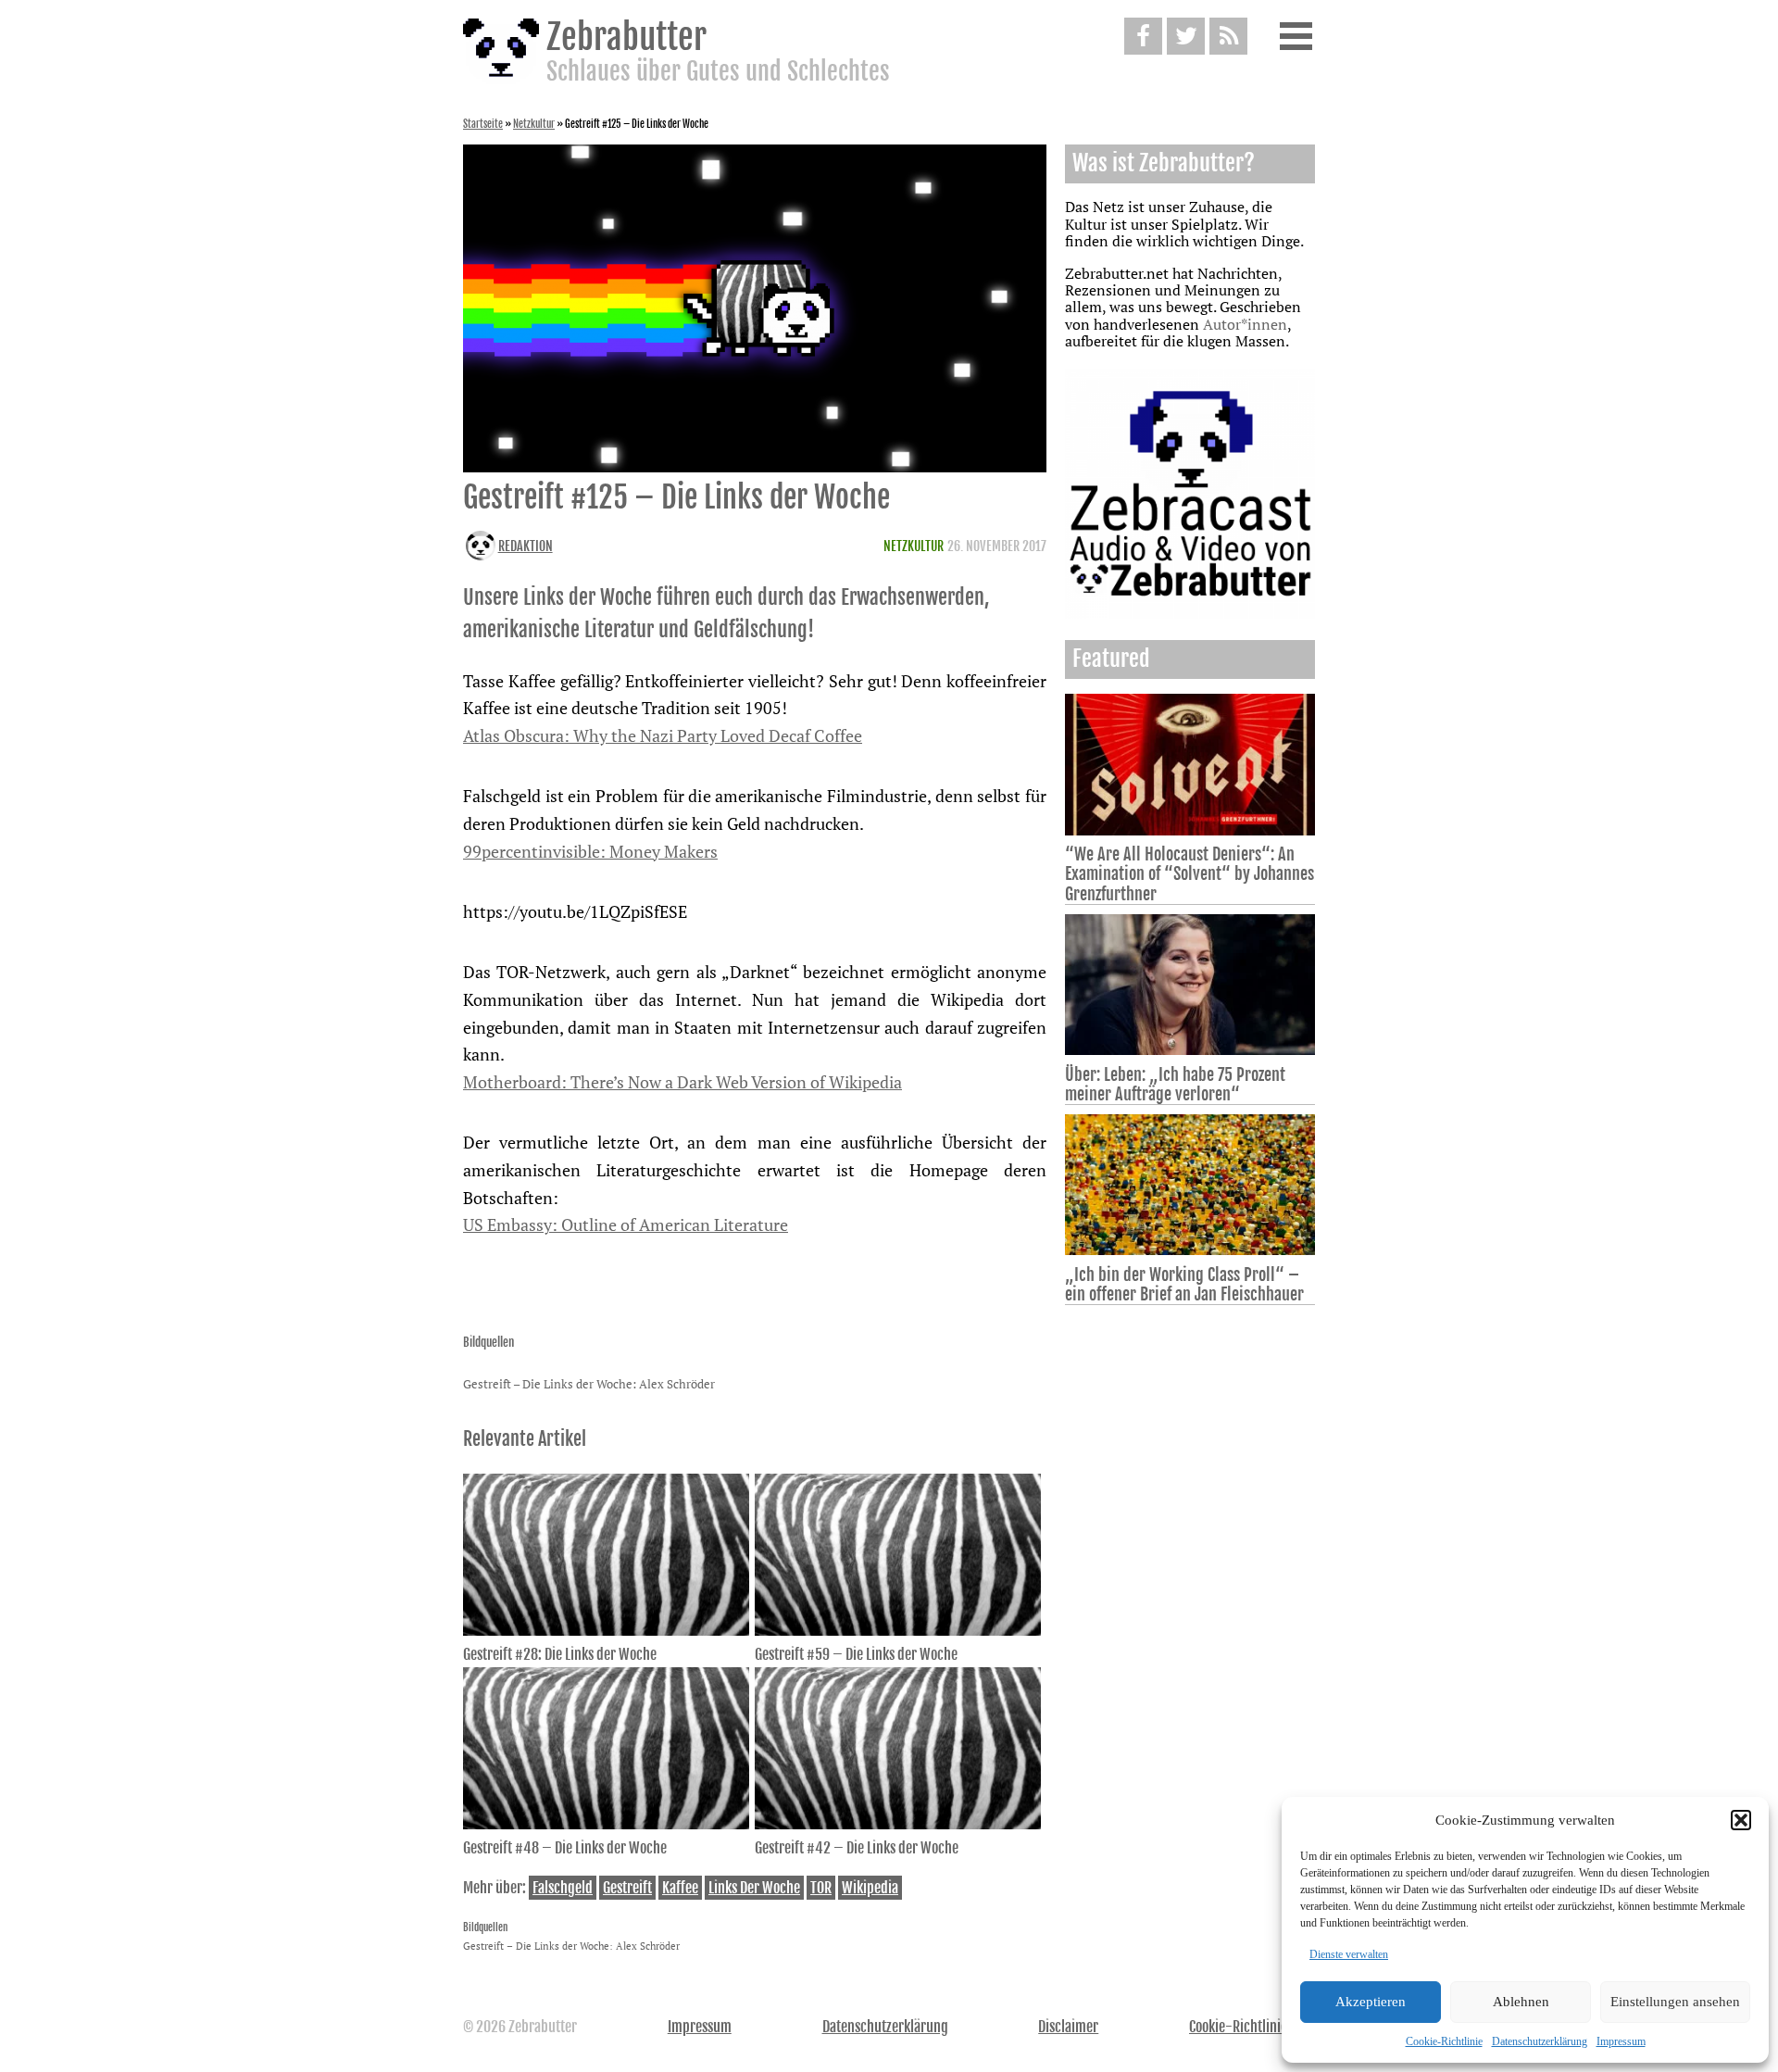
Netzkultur (534, 124)
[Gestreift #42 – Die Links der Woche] (898, 1824)
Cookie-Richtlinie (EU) (1252, 2027)
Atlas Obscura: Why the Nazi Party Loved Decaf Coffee (663, 735)
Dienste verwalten (1349, 1954)
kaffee (680, 1888)
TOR (821, 1888)
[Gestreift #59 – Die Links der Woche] (898, 1630)
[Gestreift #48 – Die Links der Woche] (606, 1824)
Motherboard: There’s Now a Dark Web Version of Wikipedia (682, 1082)
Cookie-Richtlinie (1444, 2041)
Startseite (483, 124)
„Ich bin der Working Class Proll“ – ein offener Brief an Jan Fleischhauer (1184, 1284)
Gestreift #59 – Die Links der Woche (856, 1654)
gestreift (627, 1888)
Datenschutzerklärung (1540, 2041)
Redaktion (526, 546)
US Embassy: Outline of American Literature (626, 1224)
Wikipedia (870, 1888)
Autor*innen (1245, 324)
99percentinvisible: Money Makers (590, 851)
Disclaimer (1068, 2027)
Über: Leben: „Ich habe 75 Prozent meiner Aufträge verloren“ (1175, 1084)
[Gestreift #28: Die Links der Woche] (606, 1630)
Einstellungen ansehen (1675, 2002)
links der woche (754, 1888)
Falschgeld (563, 1888)
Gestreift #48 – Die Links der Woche (565, 1848)
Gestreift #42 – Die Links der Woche (857, 1848)
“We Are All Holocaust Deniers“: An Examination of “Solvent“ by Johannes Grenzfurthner (1190, 873)
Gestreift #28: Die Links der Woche (560, 1654)
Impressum (1621, 2041)
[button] (1741, 1820)
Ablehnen (1521, 2002)
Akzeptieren (1371, 2002)
